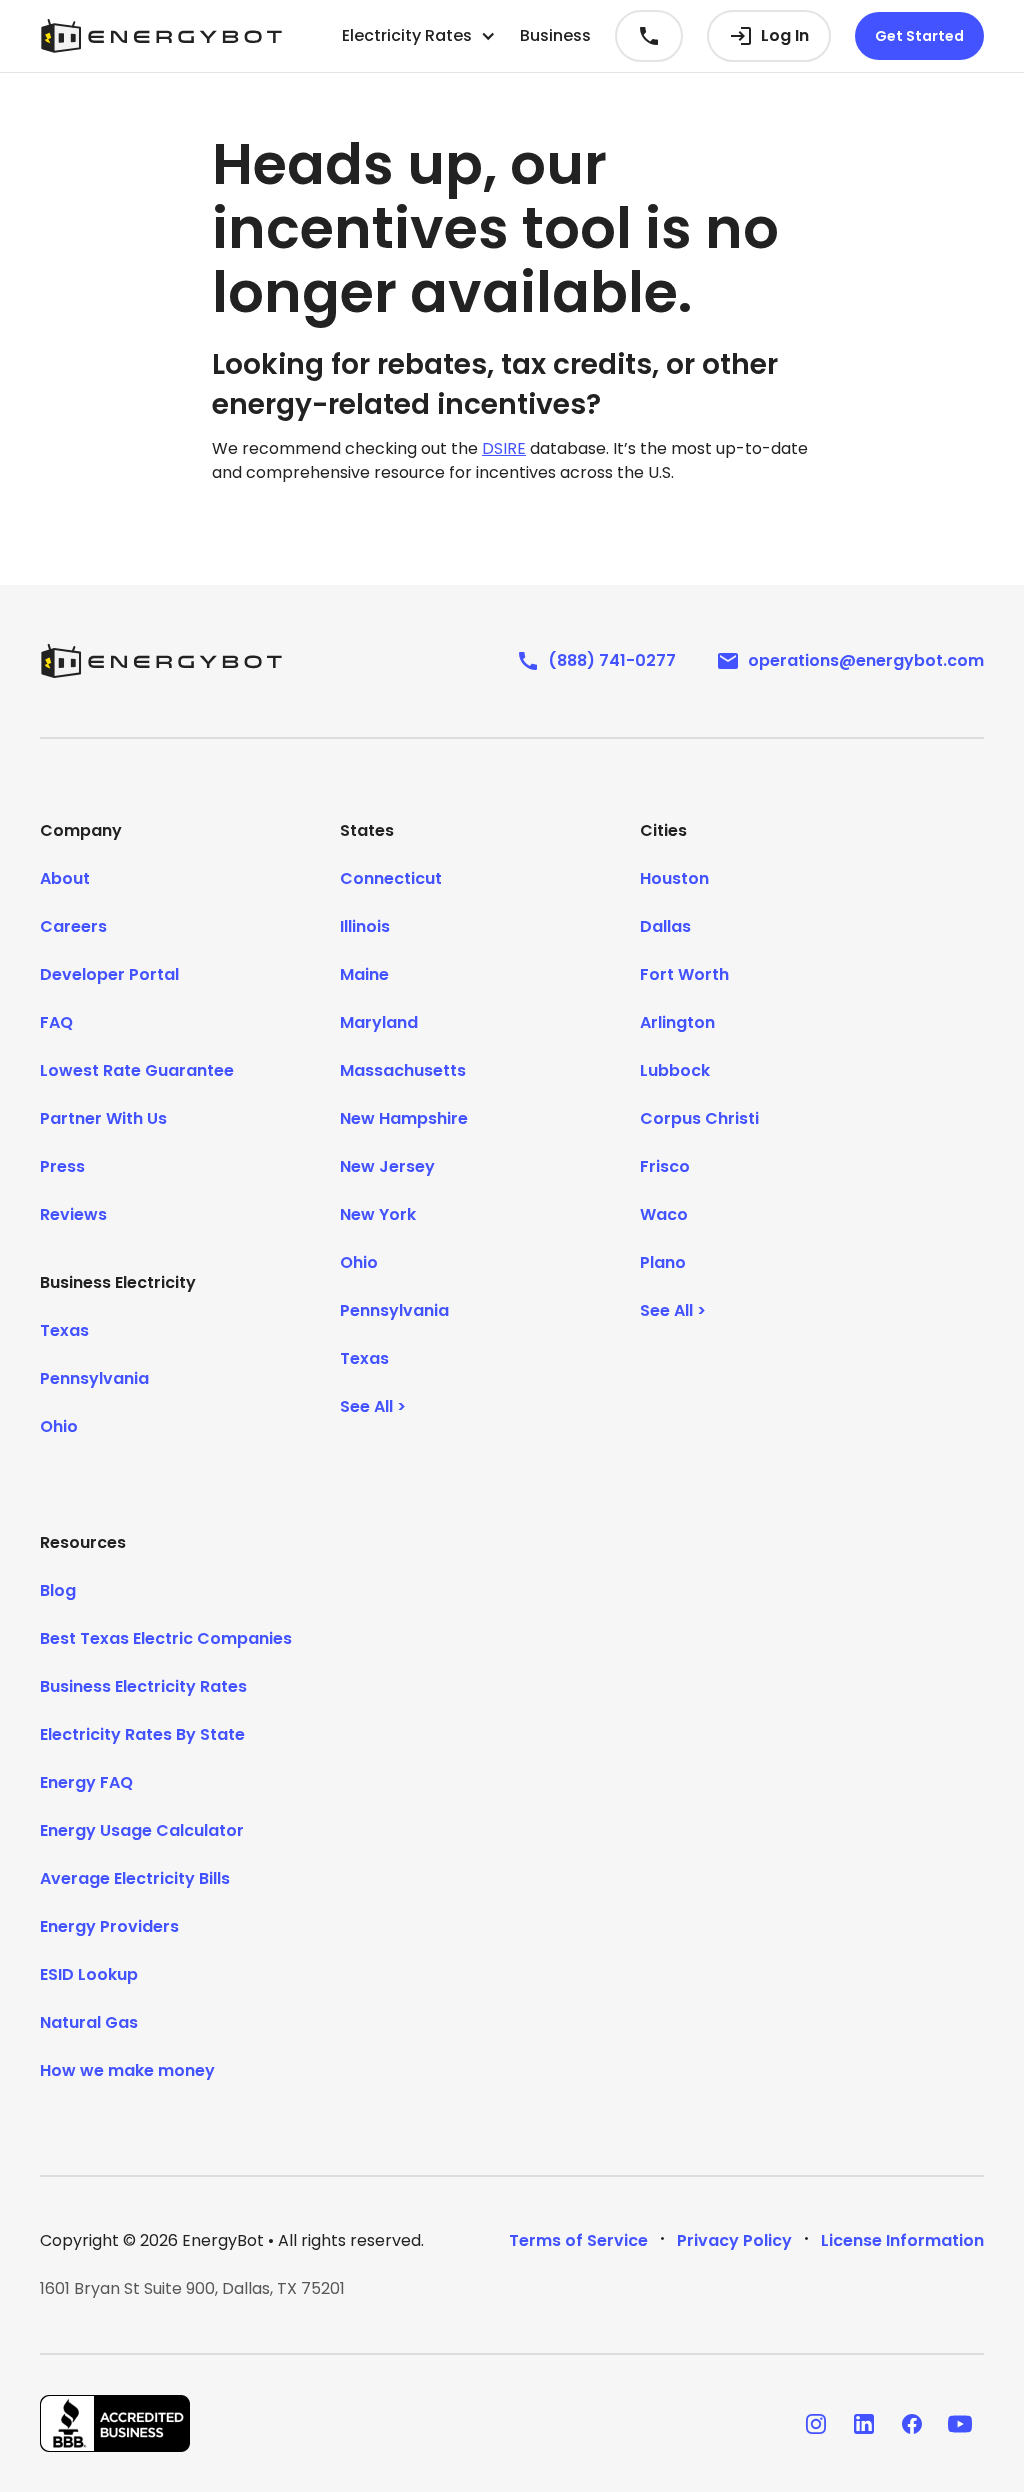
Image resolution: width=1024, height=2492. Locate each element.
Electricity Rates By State (142, 1734)
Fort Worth (684, 974)
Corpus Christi (699, 1118)
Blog (58, 1590)
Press (62, 1166)
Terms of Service (578, 2240)
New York (378, 1214)
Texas (64, 1330)
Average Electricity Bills (135, 1878)
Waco (664, 1214)
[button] (419, 36)
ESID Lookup (89, 1974)
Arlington (677, 1022)
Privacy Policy (734, 2240)
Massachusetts (403, 1070)
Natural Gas (89, 2022)
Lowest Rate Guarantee (137, 1070)
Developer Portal (109, 974)
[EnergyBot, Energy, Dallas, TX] (115, 2423)
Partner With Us (103, 1118)
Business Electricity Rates (143, 1686)
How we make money (127, 2070)
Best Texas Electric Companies (166, 1638)
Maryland (379, 1022)
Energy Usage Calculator (142, 1830)
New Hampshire (404, 1118)
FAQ (56, 1022)
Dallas (665, 926)
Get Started (919, 36)
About (65, 878)
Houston (674, 878)
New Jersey (387, 1166)
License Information (902, 2240)
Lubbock (675, 1070)
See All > (373, 1406)
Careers (73, 926)
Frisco (665, 1166)
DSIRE (504, 448)
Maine (364, 974)
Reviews (73, 1214)
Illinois (365, 926)
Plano (663, 1262)
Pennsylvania (94, 1378)
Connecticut (391, 878)
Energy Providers (109, 1926)
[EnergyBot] (161, 661)
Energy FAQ (86, 1782)
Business (555, 35)
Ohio (59, 1426)
